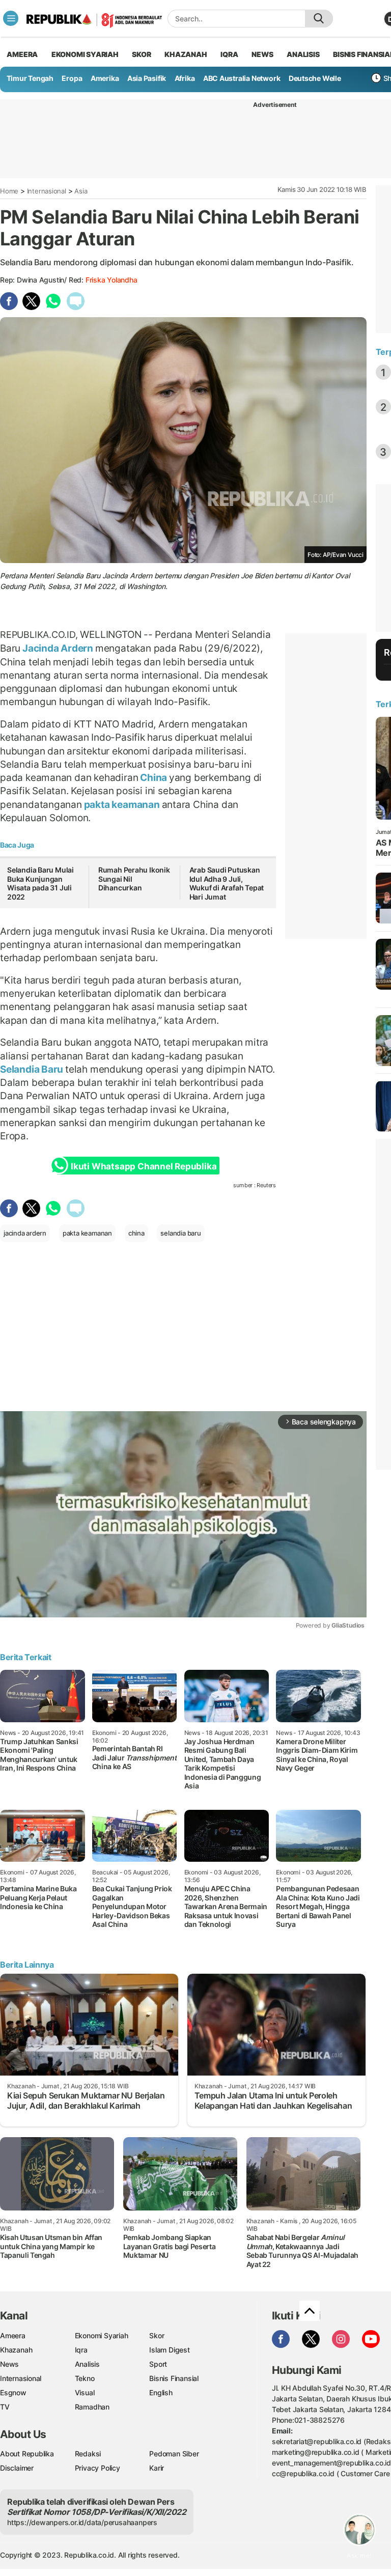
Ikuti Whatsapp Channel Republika (144, 1166)
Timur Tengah (30, 78)
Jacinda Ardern (58, 648)
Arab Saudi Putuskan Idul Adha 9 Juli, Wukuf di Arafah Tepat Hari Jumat (227, 883)
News (9, 2364)
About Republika (27, 2454)
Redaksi (88, 2454)
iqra (229, 54)
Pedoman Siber (174, 2454)
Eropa (72, 78)
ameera (22, 54)
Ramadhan (92, 2407)
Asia (81, 191)
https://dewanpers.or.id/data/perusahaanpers (82, 2522)
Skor (157, 2335)
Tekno (85, 2378)
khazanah (186, 54)
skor (141, 54)
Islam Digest (169, 2350)
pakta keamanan (122, 804)
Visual (85, 2392)
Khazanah (16, 2350)
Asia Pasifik (147, 78)
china (136, 1233)
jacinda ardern (25, 1233)
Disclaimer (17, 2468)
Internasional (47, 191)
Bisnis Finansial (174, 2378)
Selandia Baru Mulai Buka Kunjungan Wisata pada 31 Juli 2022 (40, 883)
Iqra (81, 2350)
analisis (303, 54)
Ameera (13, 2335)
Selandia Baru (33, 1069)
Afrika (185, 78)
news (262, 54)
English (161, 2392)
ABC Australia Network (242, 78)
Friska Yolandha (111, 280)
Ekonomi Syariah (85, 54)
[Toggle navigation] (11, 18)
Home (9, 191)
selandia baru (180, 1233)
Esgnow (13, 2392)
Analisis (87, 2364)
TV (5, 2407)
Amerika (105, 78)
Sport (158, 2364)
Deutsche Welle (315, 78)
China (153, 777)
